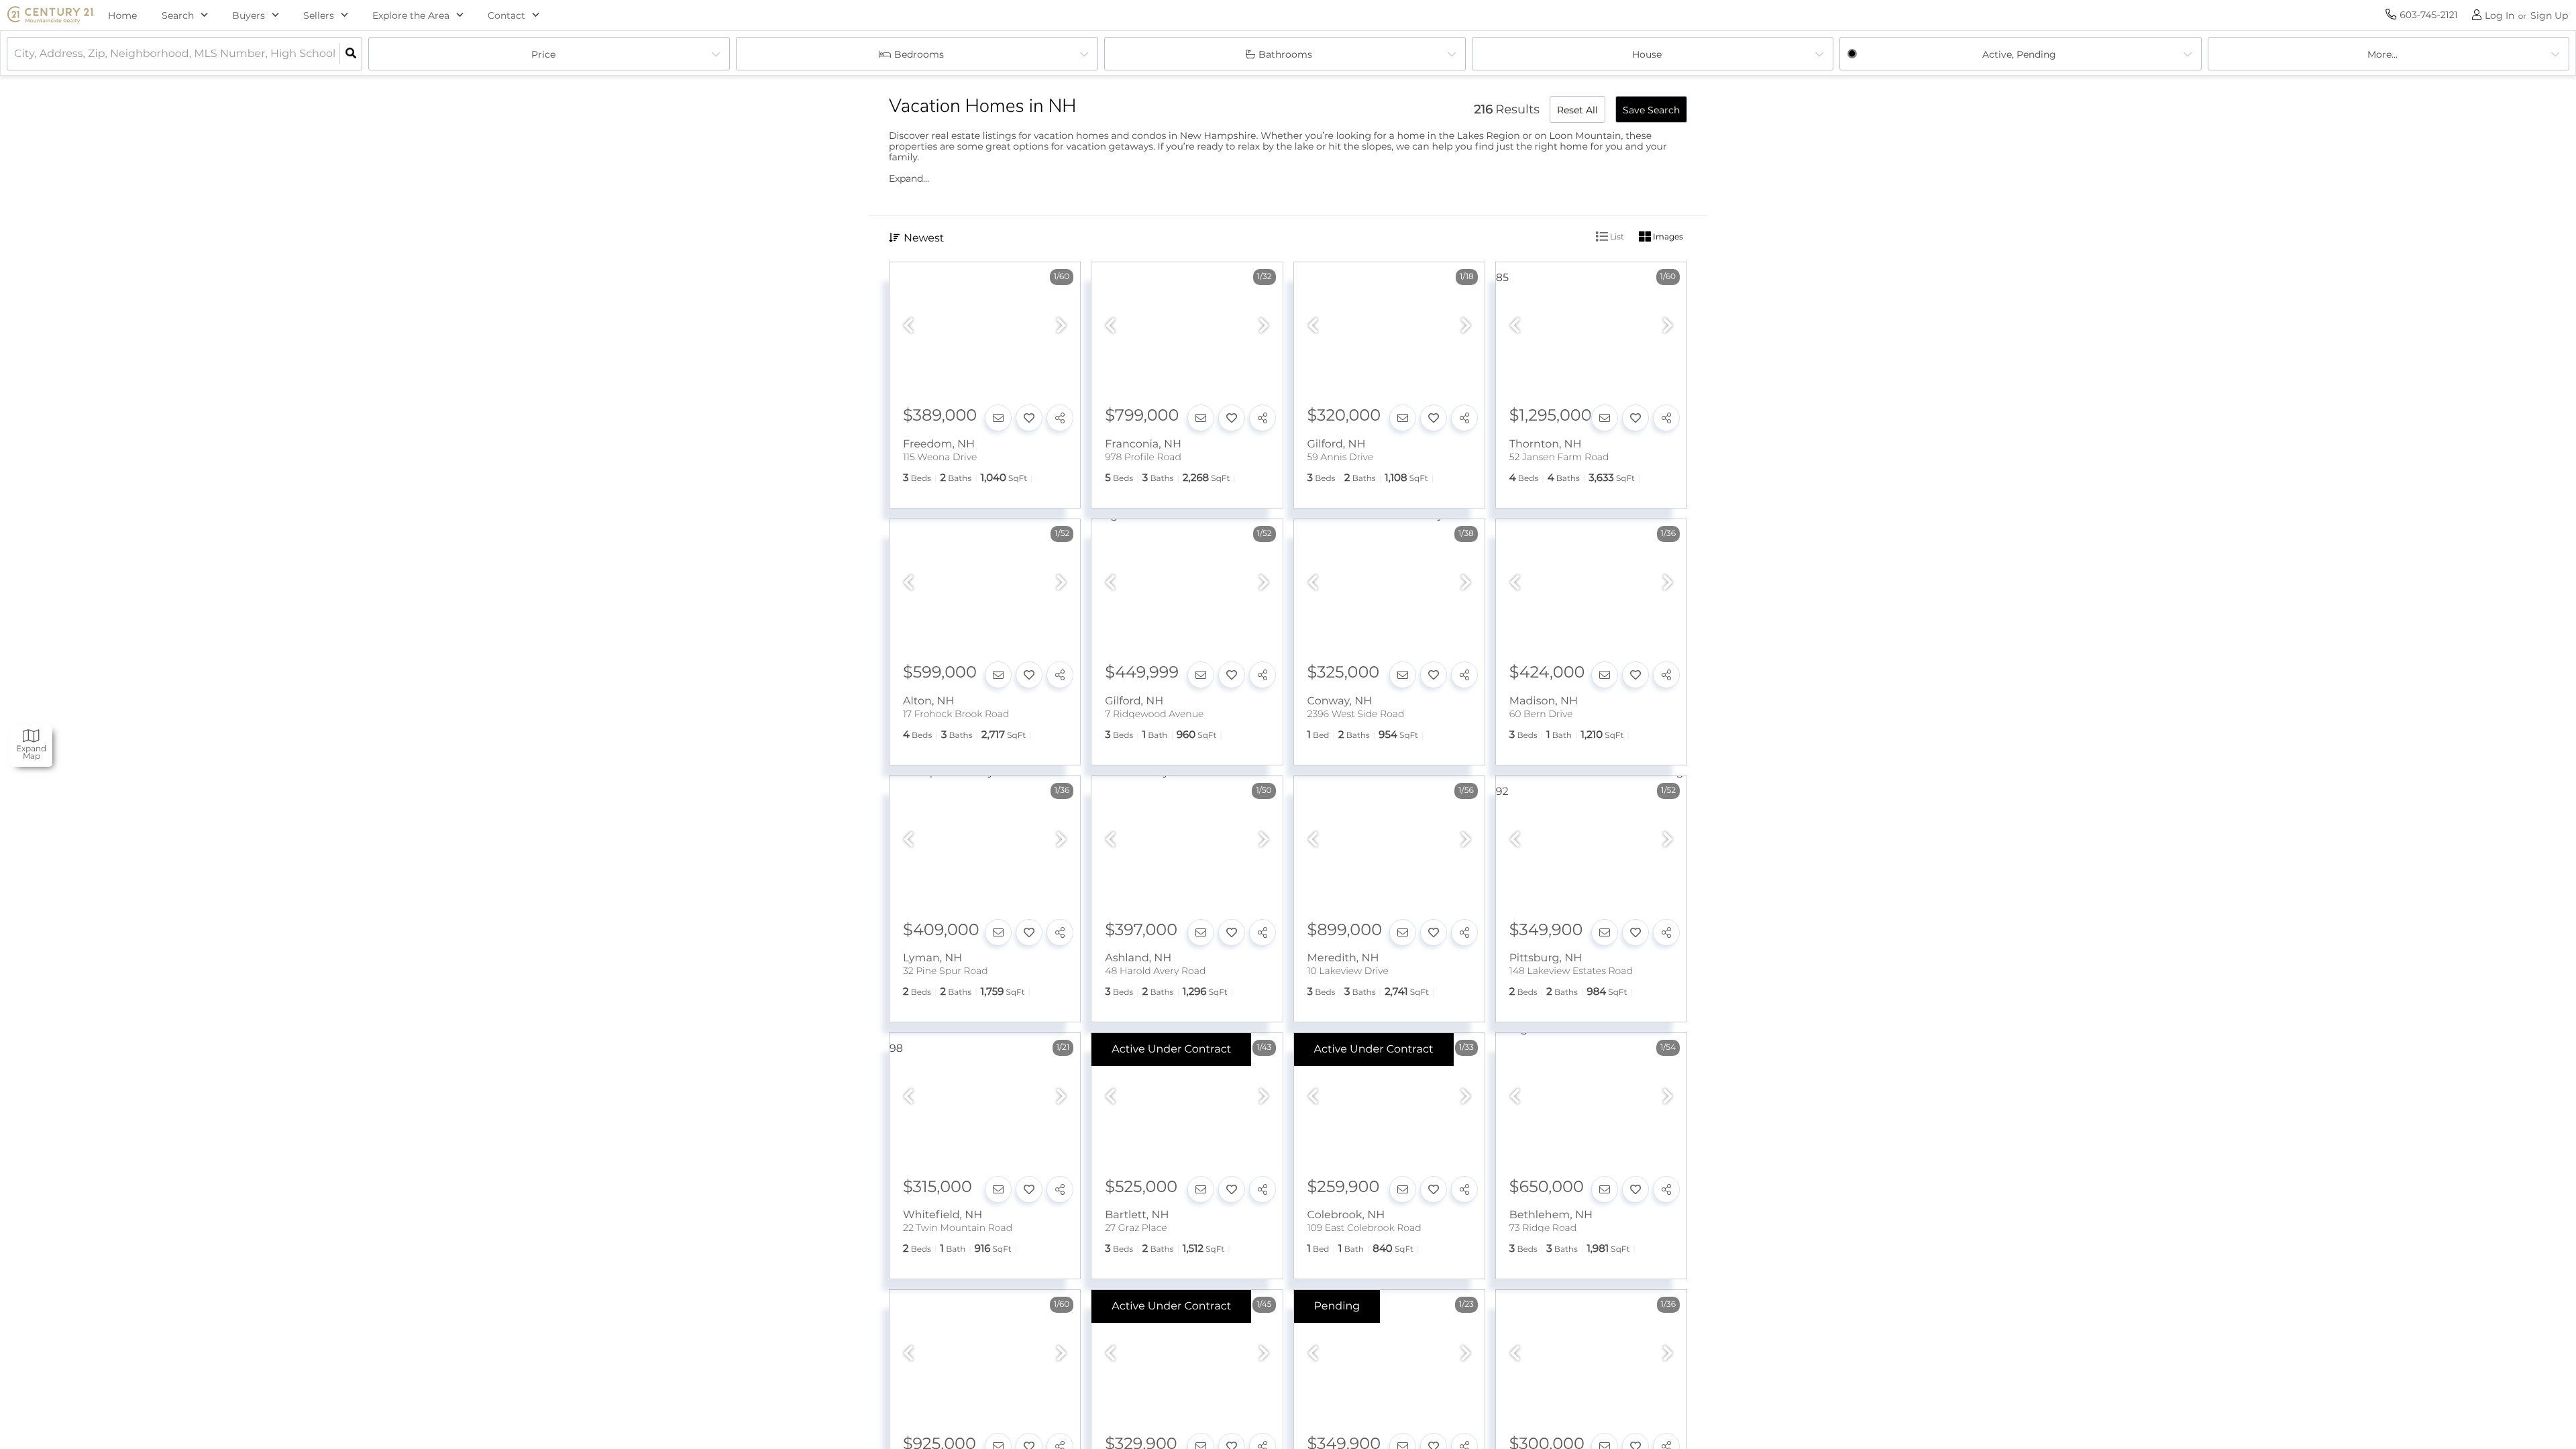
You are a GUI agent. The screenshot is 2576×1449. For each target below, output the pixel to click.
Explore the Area (411, 15)
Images (1667, 236)
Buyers (249, 15)
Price (543, 54)
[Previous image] (908, 326)
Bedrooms (919, 54)
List (1616, 236)
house (1647, 54)
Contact (506, 15)
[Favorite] (1029, 418)
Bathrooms (1285, 54)
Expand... (909, 178)
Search (178, 15)
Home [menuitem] (123, 15)
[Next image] (1061, 326)
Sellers (319, 15)
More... (2382, 54)
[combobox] (15, 54)
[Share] (1060, 418)
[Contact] (998, 418)
